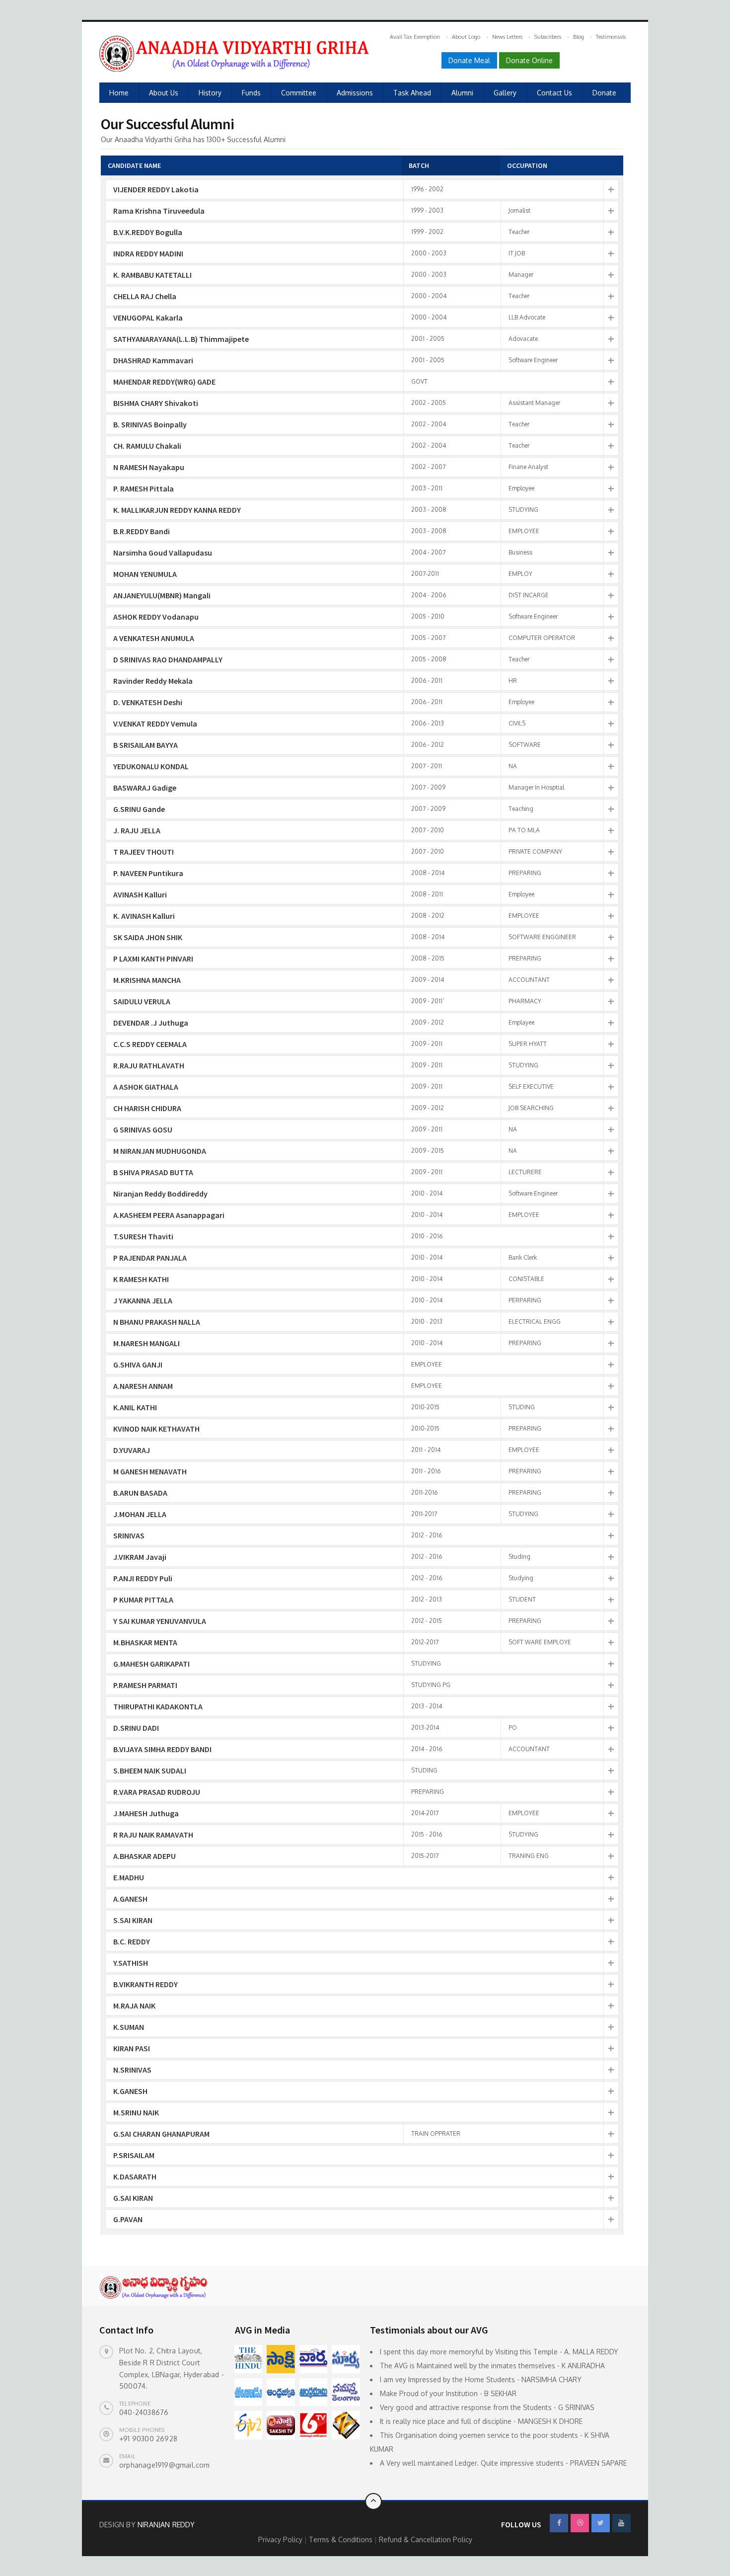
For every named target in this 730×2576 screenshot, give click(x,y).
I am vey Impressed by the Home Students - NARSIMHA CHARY (481, 2379)
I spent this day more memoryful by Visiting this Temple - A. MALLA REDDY (499, 2352)
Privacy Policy (281, 2539)
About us (164, 93)
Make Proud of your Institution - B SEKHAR (448, 2393)
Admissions (355, 93)
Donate (604, 93)
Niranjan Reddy (166, 2525)
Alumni (462, 93)
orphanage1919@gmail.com (165, 2465)
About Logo (466, 37)
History (210, 93)
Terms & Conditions (342, 2539)
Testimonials (611, 37)
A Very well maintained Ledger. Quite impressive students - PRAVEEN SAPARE (503, 2463)
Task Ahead (412, 93)
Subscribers (548, 37)
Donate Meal (469, 60)
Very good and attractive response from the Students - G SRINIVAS (487, 2407)
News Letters (507, 37)
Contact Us (554, 93)
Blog (579, 37)
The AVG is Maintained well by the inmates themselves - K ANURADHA (492, 2366)
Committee (299, 93)
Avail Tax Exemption (415, 37)
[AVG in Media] (249, 2359)
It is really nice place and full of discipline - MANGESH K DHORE (481, 2421)
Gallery (505, 93)
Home (119, 93)
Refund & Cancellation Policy (426, 2539)
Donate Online (529, 60)
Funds (251, 93)
